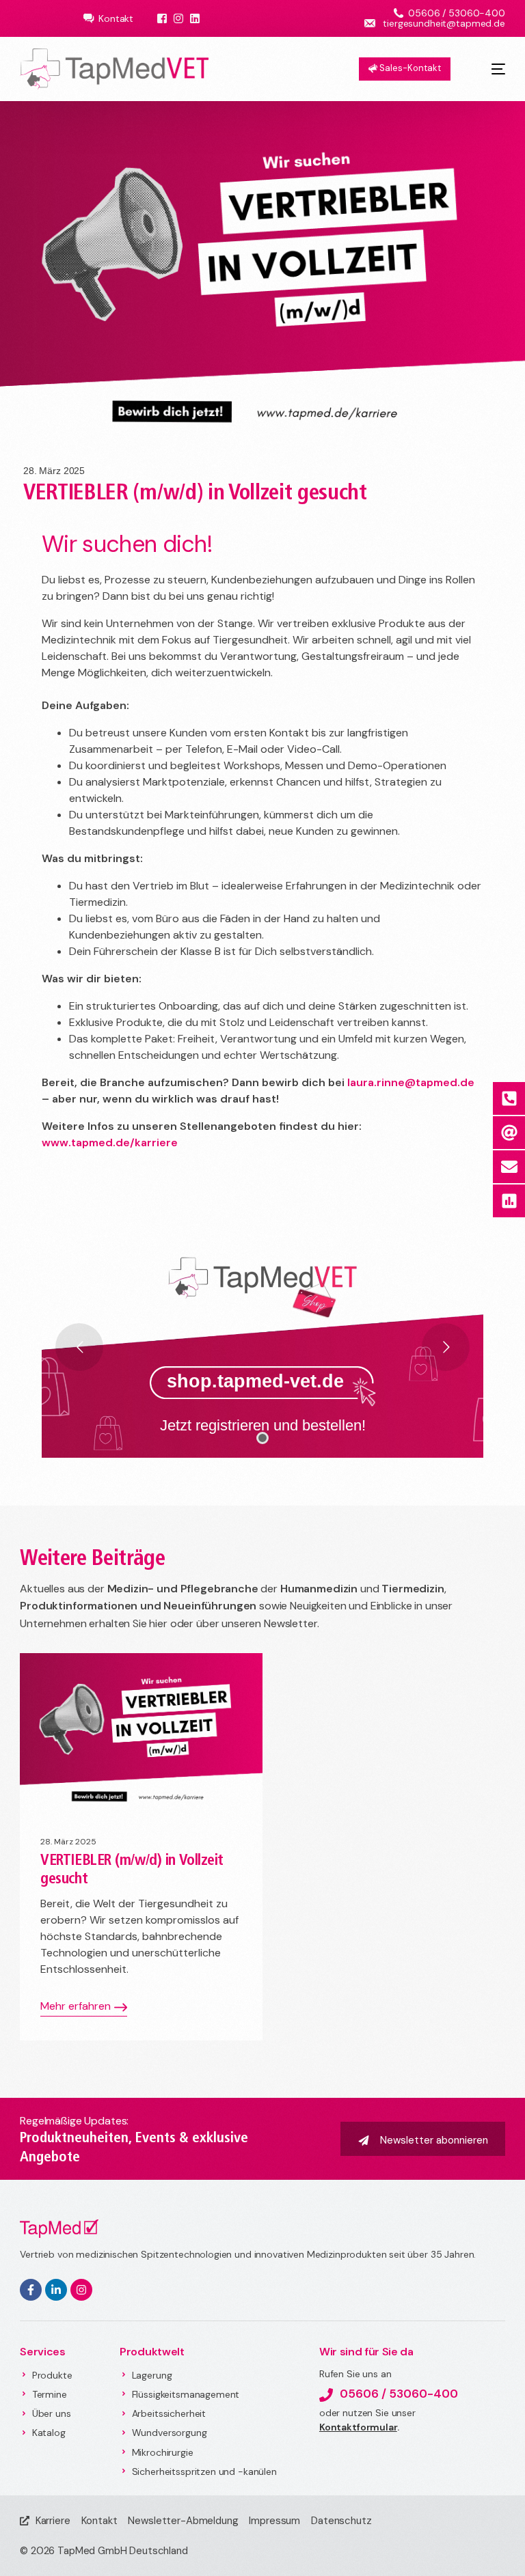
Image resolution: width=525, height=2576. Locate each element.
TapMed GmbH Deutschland (123, 2551)
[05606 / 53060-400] (509, 1098)
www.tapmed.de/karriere (110, 1142)
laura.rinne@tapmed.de (411, 1082)
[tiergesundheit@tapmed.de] (509, 1133)
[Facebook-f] (31, 2290)
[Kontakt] (509, 1167)
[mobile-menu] (488, 69)
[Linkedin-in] (56, 2290)
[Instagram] (81, 2290)
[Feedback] (509, 1201)
